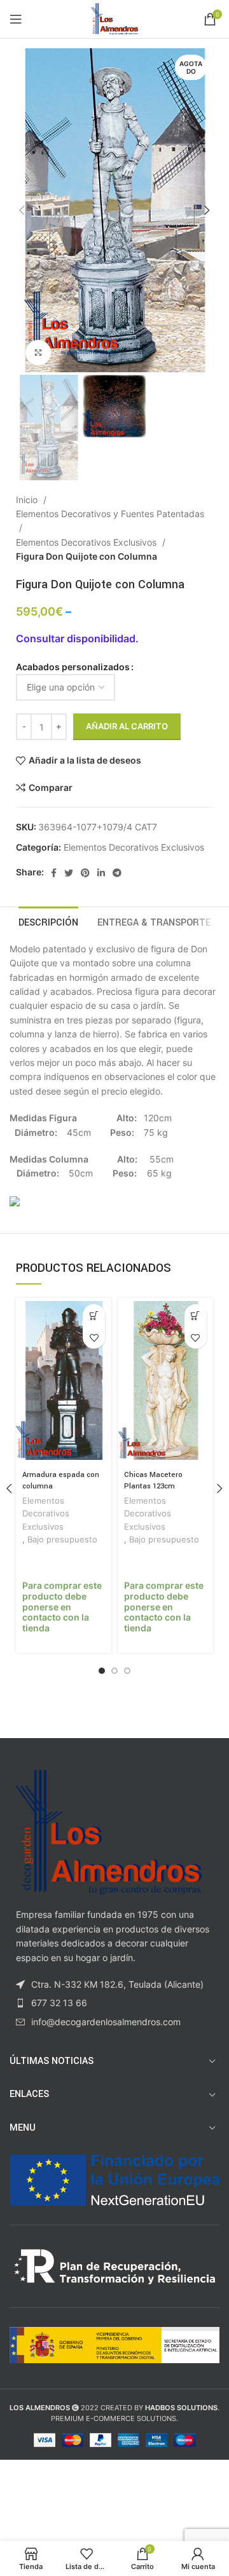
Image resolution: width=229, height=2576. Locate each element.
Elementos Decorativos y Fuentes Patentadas (110, 514)
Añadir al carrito (127, 726)
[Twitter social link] (69, 873)
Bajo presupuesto (62, 1540)
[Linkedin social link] (101, 873)
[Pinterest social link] (85, 873)
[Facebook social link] (54, 873)
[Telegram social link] (117, 873)
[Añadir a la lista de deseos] (94, 1338)
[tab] (48, 921)
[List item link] (114, 2003)
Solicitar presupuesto (94, 1315)
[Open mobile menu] (16, 19)
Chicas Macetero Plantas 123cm (153, 1480)
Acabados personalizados (73, 667)
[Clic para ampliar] (38, 353)
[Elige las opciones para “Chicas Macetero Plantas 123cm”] (196, 1315)
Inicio (28, 500)
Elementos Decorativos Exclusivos (87, 542)
